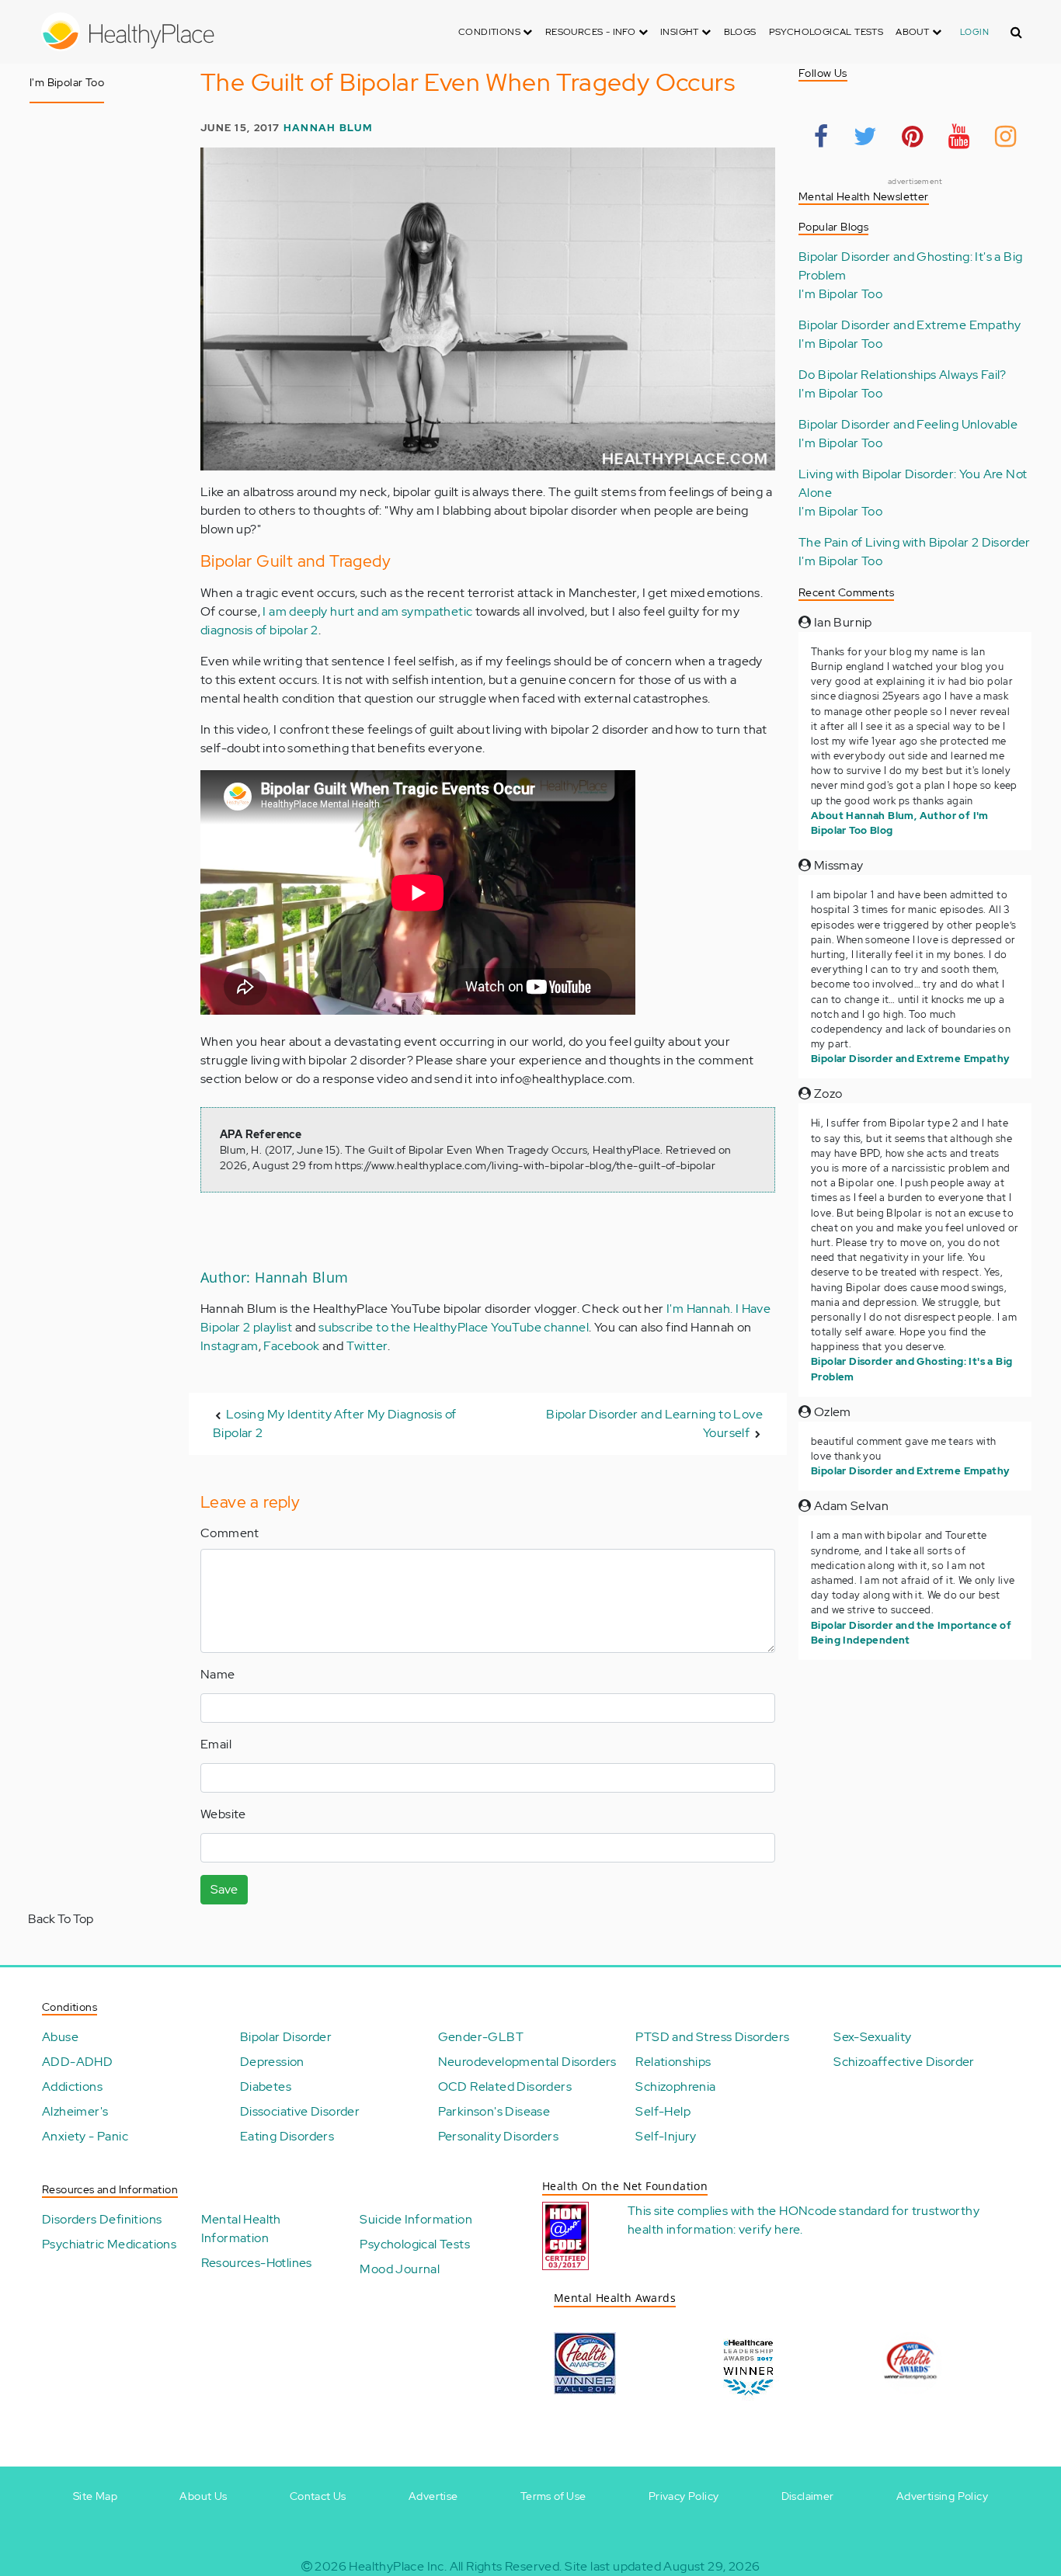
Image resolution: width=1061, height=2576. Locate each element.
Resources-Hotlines (257, 2263)
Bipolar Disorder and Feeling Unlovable (908, 424)
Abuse (60, 2037)
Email (216, 1744)
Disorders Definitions (102, 2219)
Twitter (367, 1346)
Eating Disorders (287, 2136)
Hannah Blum (328, 128)
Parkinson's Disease (494, 2111)
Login (974, 32)
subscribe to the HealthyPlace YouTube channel (454, 1327)
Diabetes (266, 2086)
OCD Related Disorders (505, 2086)
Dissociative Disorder (300, 2111)
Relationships (673, 2062)
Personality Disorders (498, 2136)
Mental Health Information (241, 2229)
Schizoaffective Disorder (904, 2062)
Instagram (230, 1346)
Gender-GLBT (481, 2037)
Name (218, 1674)
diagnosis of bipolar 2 (259, 630)
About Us (203, 2496)
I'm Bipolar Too (840, 294)
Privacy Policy (684, 2496)
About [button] (913, 32)
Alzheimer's (75, 2111)
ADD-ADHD (77, 2062)
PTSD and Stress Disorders (712, 2037)
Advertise (433, 2496)
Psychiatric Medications (109, 2244)
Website (223, 1814)
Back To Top (61, 1919)
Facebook (291, 1346)
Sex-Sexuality (872, 2037)
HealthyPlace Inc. (398, 2566)
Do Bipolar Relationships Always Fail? (903, 375)
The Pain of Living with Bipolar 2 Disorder (915, 542)
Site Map (95, 2496)
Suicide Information (416, 2219)
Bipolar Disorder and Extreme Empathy (910, 325)
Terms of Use (553, 2496)
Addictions (72, 2086)
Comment (230, 1533)
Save (224, 1889)
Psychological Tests (826, 32)
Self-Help (663, 2111)
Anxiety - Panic (85, 2136)
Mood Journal (400, 2269)
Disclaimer (808, 2496)
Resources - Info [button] (592, 32)
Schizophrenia (675, 2086)
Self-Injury (666, 2136)
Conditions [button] (490, 32)
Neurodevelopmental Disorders (527, 2062)
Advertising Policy (942, 2496)
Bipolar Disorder (286, 2037)
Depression (272, 2062)
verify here (769, 2229)
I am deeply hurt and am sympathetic (367, 611)
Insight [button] (681, 32)
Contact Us (318, 2496)
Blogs (740, 32)
